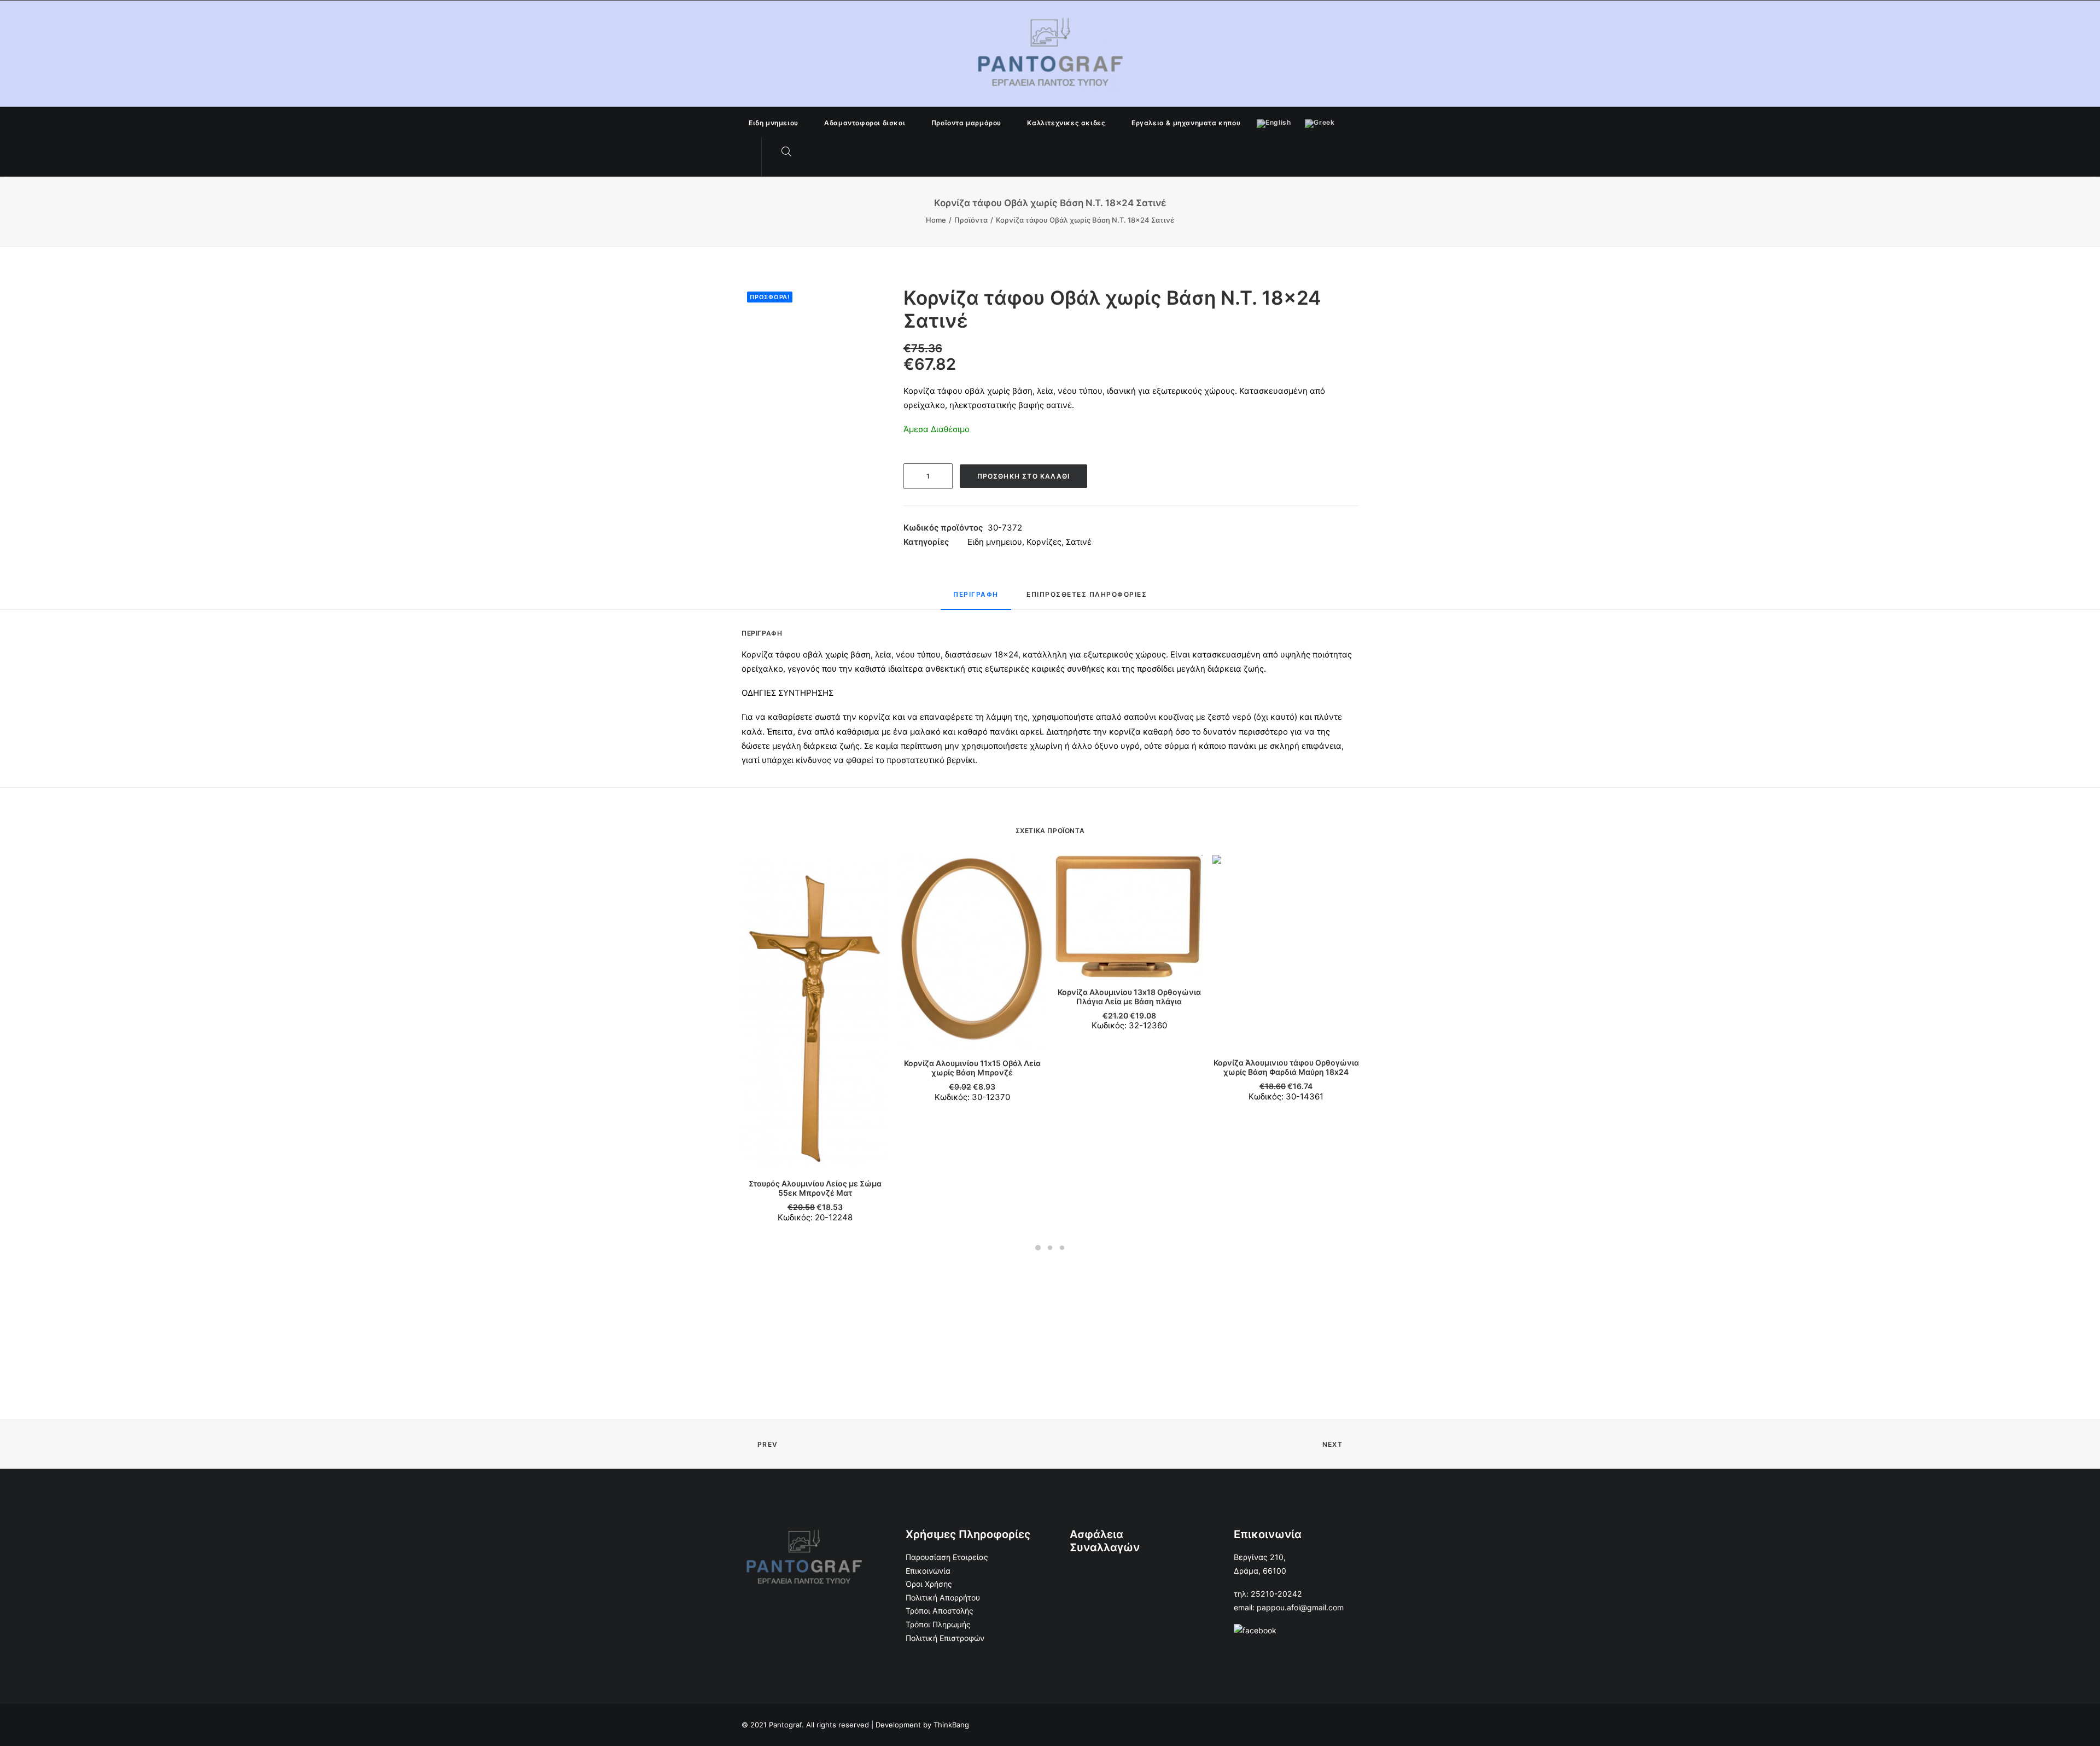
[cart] (809, 152)
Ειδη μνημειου (774, 123)
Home (936, 220)
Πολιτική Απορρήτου (943, 1597)
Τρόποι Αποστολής (940, 1611)
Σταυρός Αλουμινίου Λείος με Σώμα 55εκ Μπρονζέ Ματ (815, 1188)
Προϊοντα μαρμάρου (966, 123)
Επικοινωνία (928, 1571)
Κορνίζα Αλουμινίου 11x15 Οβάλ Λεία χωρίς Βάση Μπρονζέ (972, 1068)
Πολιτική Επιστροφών (945, 1638)
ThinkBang (951, 1725)
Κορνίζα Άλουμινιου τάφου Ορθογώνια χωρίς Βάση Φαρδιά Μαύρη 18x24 (1286, 1067)
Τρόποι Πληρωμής (938, 1624)
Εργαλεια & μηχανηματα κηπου (1186, 123)
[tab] (976, 599)
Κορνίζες (1044, 542)
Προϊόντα (971, 220)
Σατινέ (1079, 542)
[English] (1274, 122)
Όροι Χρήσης (929, 1584)
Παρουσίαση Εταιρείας (947, 1557)
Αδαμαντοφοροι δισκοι (865, 123)
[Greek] (1320, 122)
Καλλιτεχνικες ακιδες (1066, 123)
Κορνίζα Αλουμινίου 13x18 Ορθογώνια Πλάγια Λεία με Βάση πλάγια (1129, 997)
